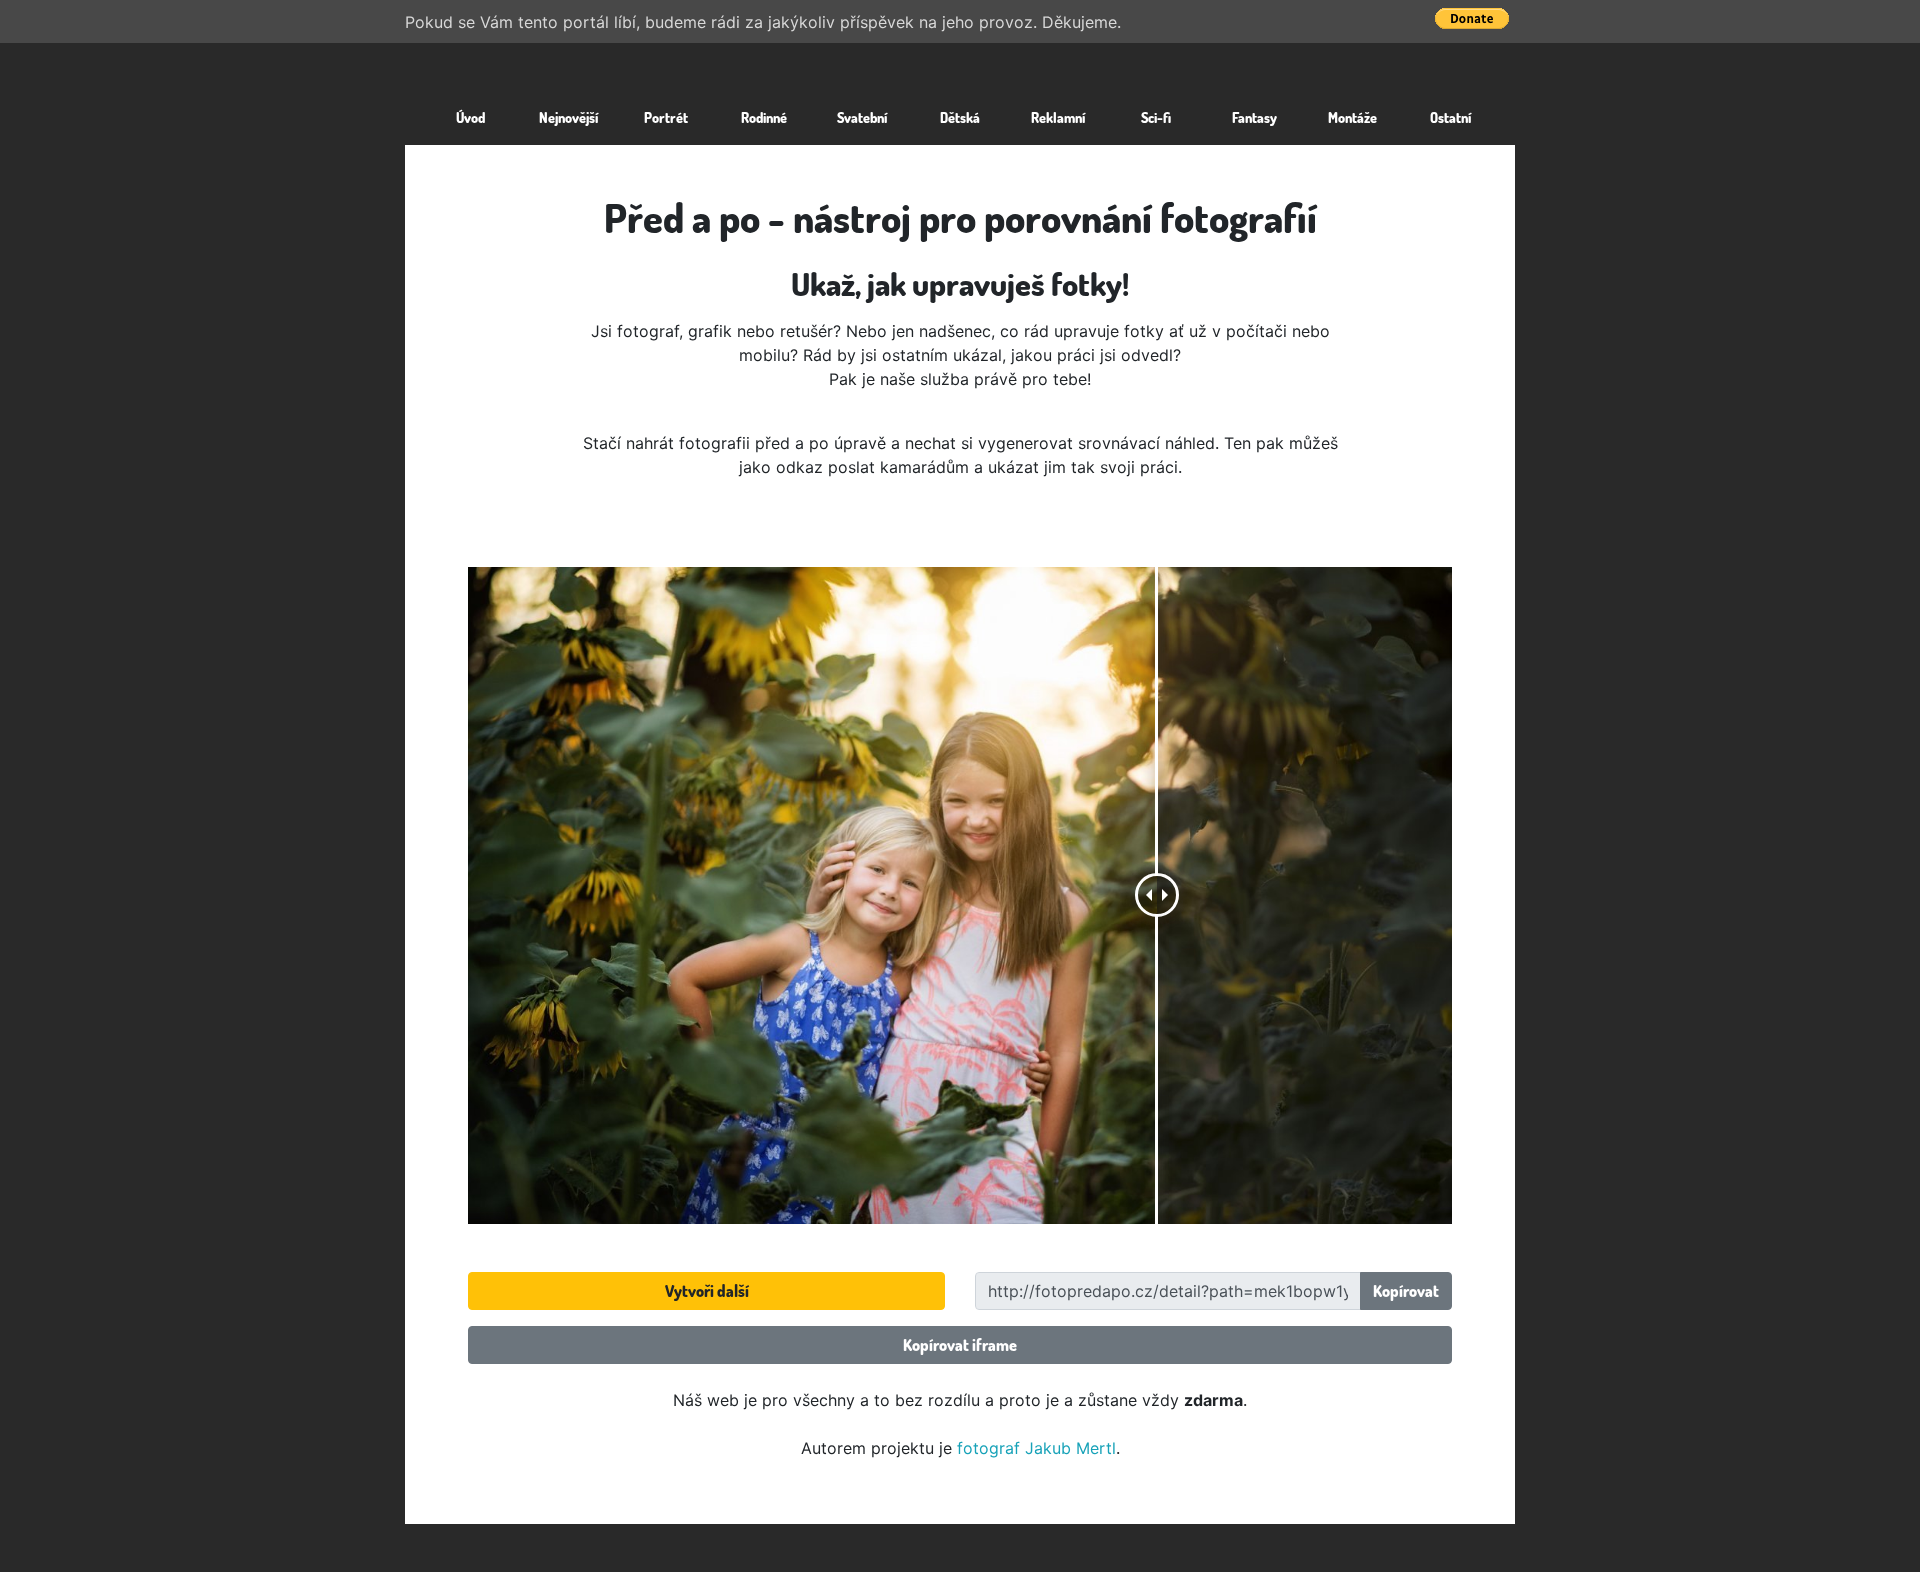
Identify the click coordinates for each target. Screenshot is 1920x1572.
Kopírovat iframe (960, 1345)
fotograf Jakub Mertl (1036, 1448)
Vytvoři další (707, 1291)
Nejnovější (568, 117)
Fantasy (1254, 117)
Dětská (960, 117)
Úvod (470, 117)
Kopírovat (1406, 1291)
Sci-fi (1156, 117)
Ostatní (1450, 117)
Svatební (862, 117)
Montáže (1352, 117)
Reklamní (1058, 117)
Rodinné (764, 117)
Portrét (666, 117)
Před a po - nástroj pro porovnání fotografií (960, 217)
